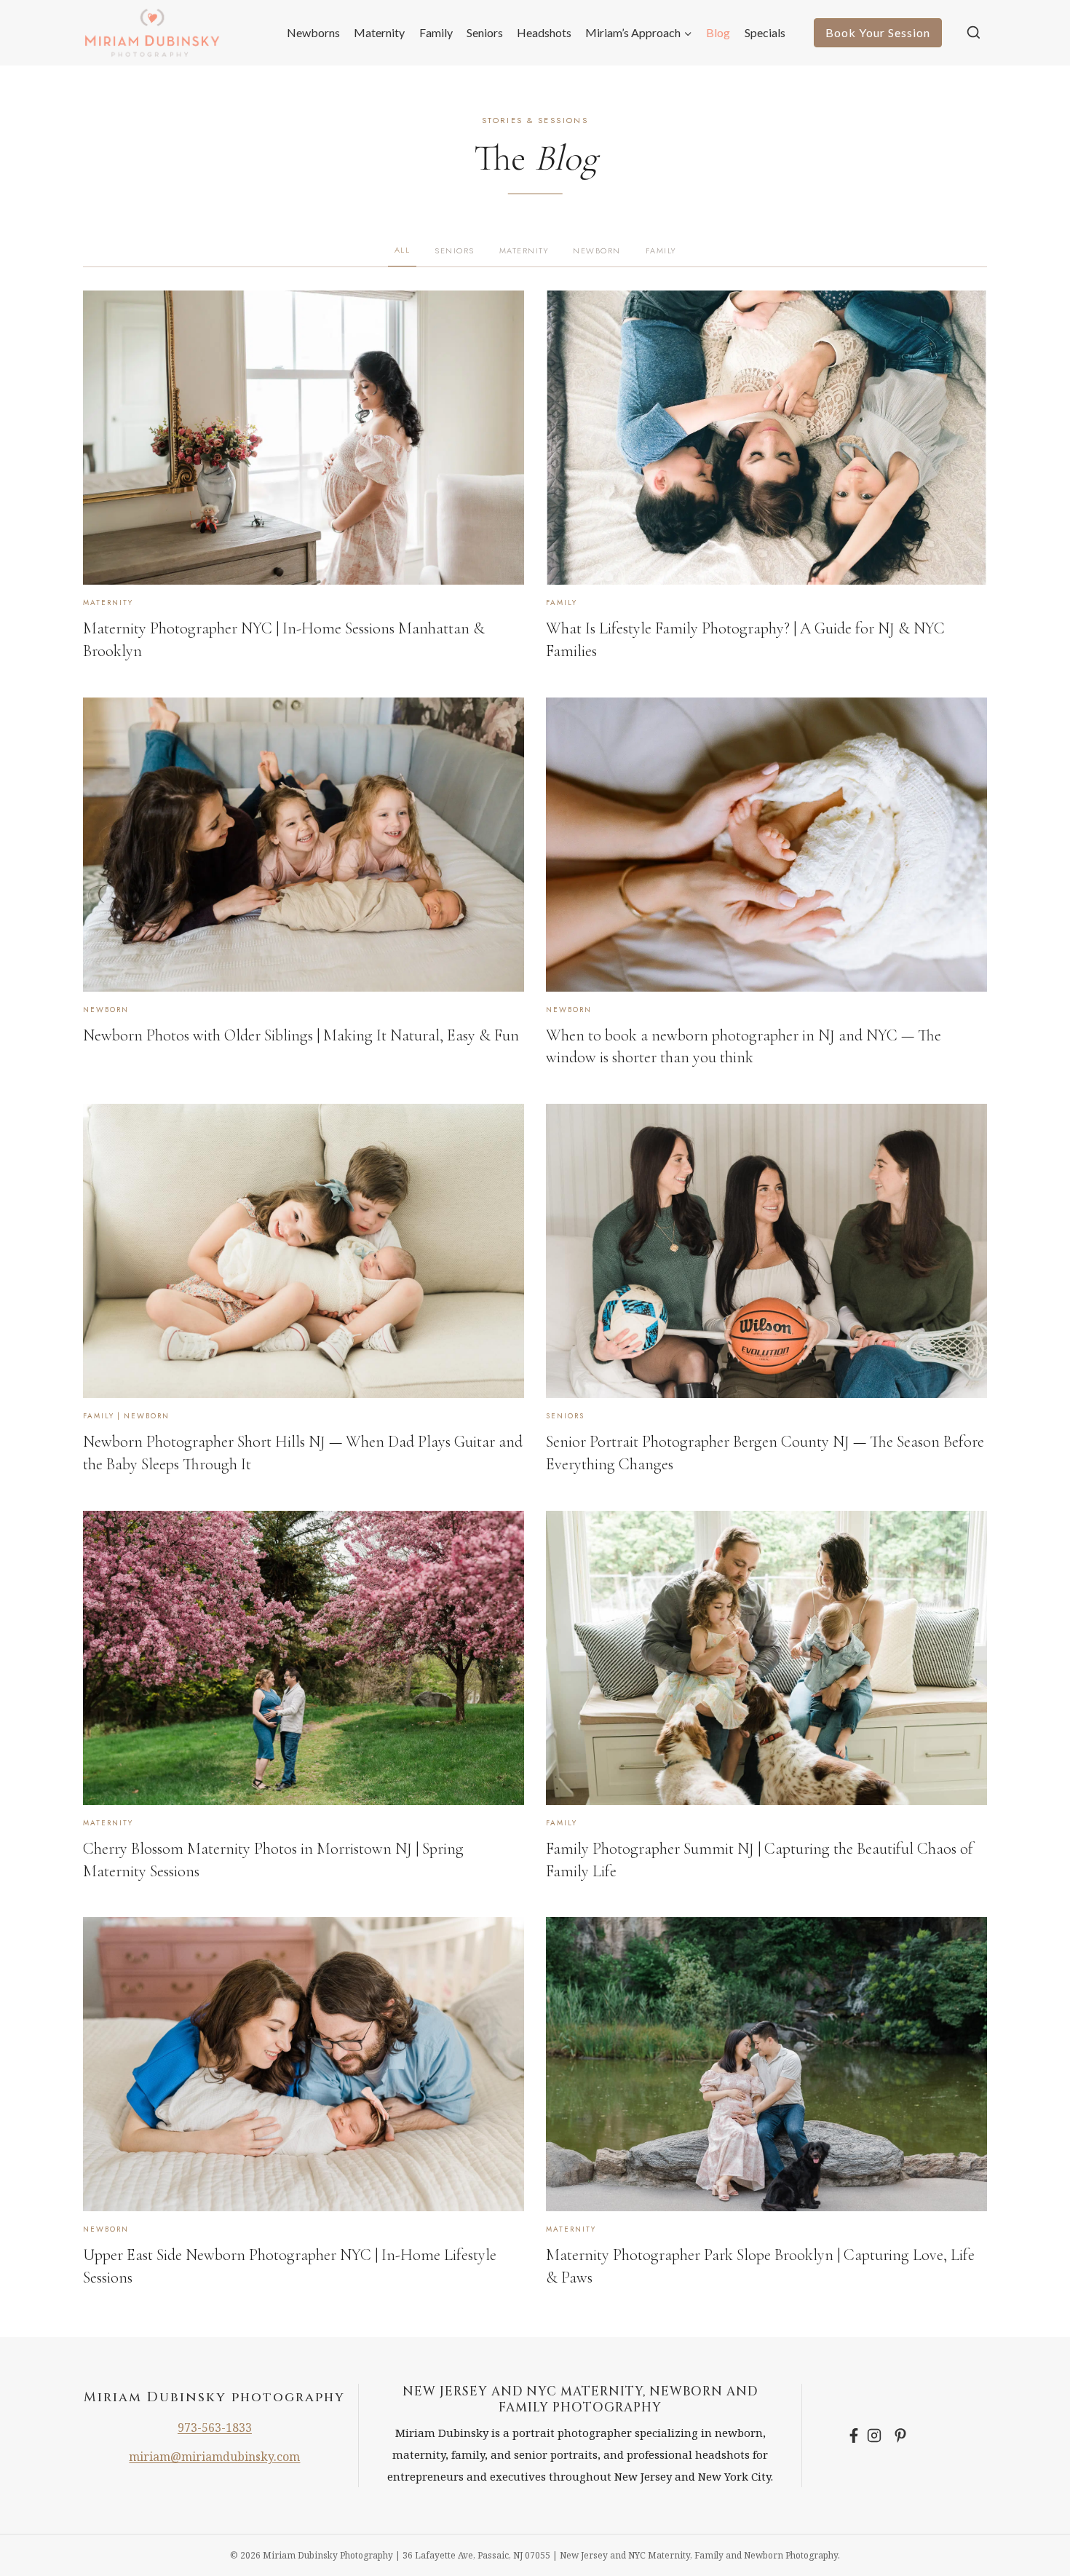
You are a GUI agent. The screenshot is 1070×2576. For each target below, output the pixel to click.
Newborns (313, 32)
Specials (765, 32)
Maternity (379, 32)
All (403, 250)
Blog (718, 32)
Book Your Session (878, 32)
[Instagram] (877, 2435)
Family (436, 32)
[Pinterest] (900, 2435)
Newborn (597, 250)
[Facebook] (854, 2435)
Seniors (485, 32)
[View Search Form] (974, 33)
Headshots (544, 32)
